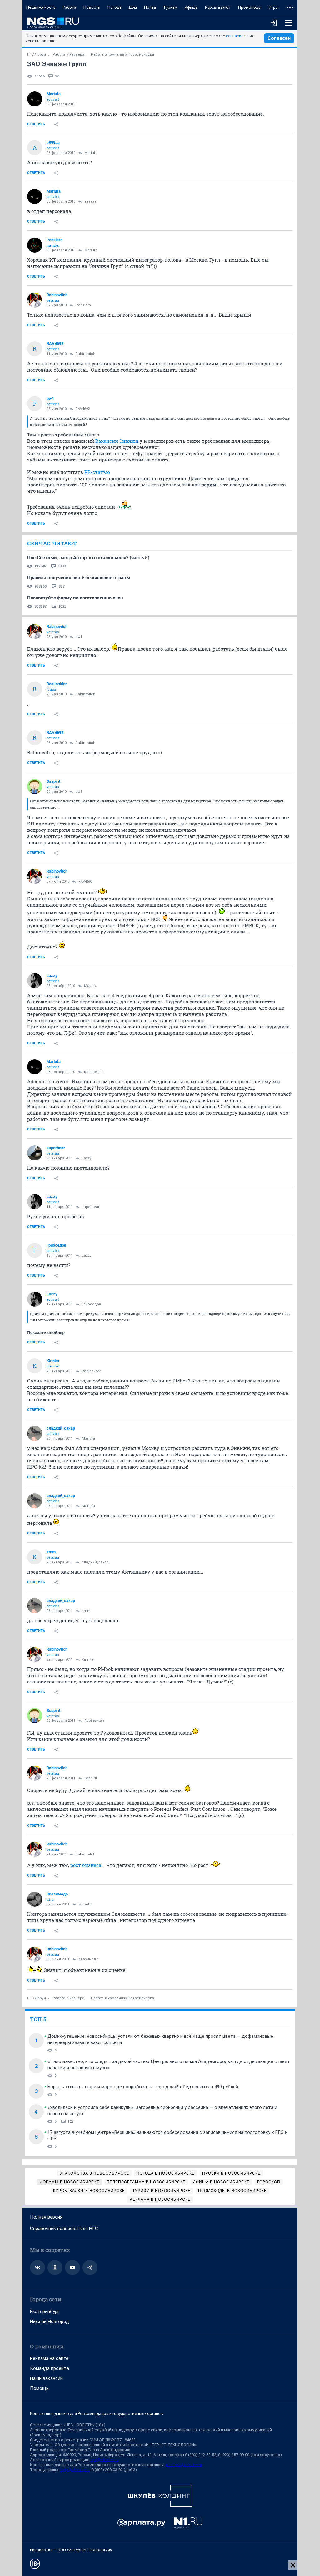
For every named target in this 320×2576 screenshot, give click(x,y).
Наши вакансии (46, 2378)
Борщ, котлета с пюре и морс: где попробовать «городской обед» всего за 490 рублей (143, 2087)
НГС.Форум (37, 54)
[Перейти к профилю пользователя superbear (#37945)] (35, 1153)
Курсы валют (218, 7)
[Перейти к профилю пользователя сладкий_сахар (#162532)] (35, 1433)
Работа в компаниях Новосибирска (122, 54)
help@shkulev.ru (75, 2470)
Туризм (170, 7)
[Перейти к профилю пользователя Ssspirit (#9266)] (35, 786)
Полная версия (46, 2217)
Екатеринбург (45, 2312)
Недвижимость (41, 7)
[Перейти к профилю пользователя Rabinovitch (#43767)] (35, 300)
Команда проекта (50, 2368)
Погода (115, 7)
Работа (70, 7)
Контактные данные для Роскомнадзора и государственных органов (97, 2413)
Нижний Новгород (50, 2322)
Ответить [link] (36, 124)
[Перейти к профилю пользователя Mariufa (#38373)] (35, 99)
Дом (133, 7)
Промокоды (250, 7)
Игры (274, 7)
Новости (92, 7)
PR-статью (97, 472)
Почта (150, 7)
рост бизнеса (86, 1865)
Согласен (279, 38)
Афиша (191, 7)
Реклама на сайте (49, 2358)
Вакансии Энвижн (117, 441)
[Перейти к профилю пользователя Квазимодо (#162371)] (35, 1899)
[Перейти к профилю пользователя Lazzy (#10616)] (35, 981)
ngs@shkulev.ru (104, 2460)
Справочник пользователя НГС (64, 2229)
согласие (235, 36)
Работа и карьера (68, 54)
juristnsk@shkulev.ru (183, 2465)
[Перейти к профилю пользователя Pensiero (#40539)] (35, 245)
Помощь (39, 2388)
